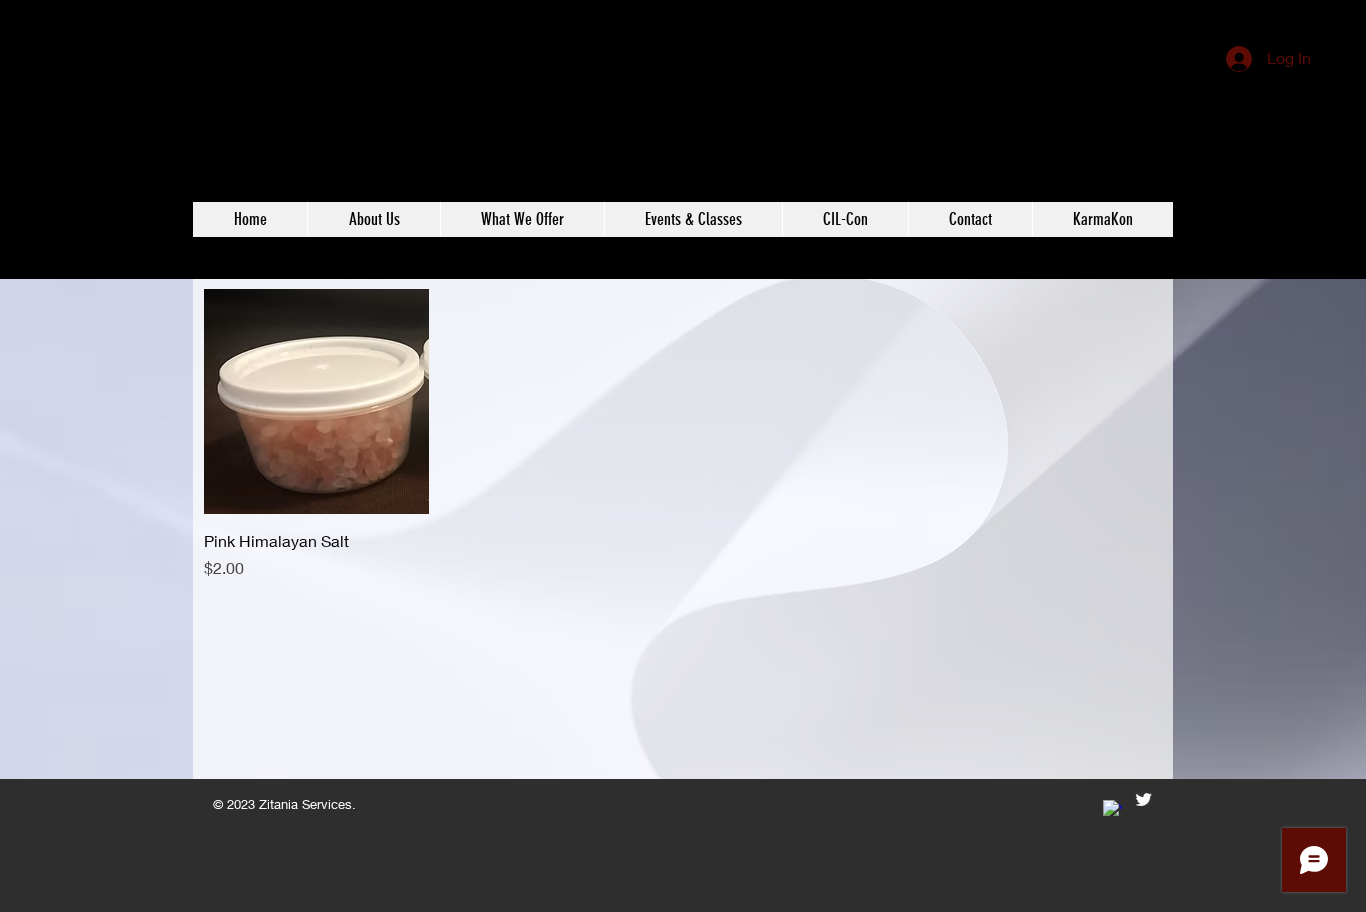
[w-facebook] (1112, 809)
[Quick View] (316, 401)
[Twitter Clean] (1143, 799)
